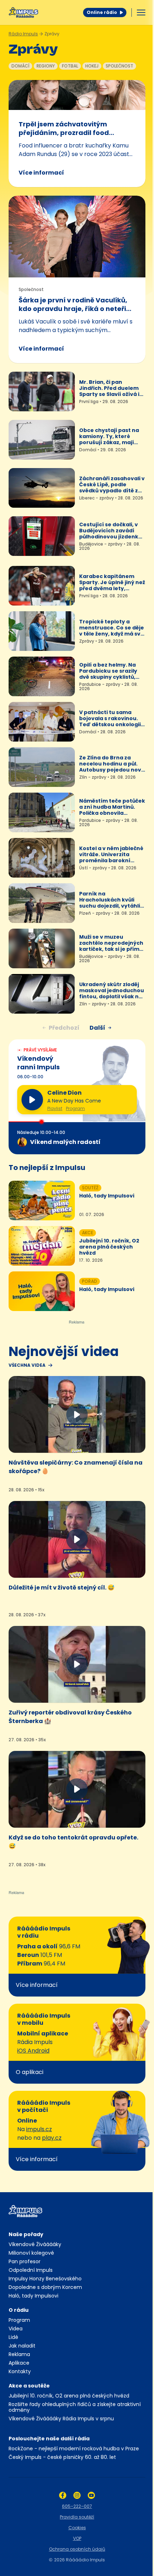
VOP (77, 2538)
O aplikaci (30, 2072)
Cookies (77, 2528)
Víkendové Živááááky (35, 2244)
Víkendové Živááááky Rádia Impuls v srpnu (61, 2419)
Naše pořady (26, 2234)
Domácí (20, 66)
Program (75, 1109)
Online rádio (102, 12)
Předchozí (64, 1028)
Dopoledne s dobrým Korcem (45, 2287)
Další (97, 1028)
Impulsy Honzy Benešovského (45, 2279)
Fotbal (70, 66)
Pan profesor (25, 2261)
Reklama (19, 2354)
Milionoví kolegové (31, 2253)
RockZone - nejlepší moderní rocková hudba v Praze (74, 2449)
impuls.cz (39, 2129)
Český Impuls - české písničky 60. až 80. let (62, 2457)
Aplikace (19, 2363)
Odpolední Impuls (31, 2270)
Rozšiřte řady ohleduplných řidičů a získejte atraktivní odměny (75, 2407)
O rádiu (19, 2310)
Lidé (13, 2337)
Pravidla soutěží (77, 2517)
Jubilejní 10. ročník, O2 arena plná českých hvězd (69, 2396)
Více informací (41, 173)
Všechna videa (27, 1365)
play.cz (52, 2138)
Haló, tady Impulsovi (33, 2296)
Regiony (46, 66)
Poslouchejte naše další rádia (49, 2439)
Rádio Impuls (23, 34)
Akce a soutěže (29, 2386)
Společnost (119, 66)
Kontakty (20, 2371)
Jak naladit (22, 2346)
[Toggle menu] (141, 12)
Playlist (55, 1109)
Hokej (92, 66)
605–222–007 (77, 2506)
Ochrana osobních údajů (77, 2549)
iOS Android (33, 2051)
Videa (16, 2329)
